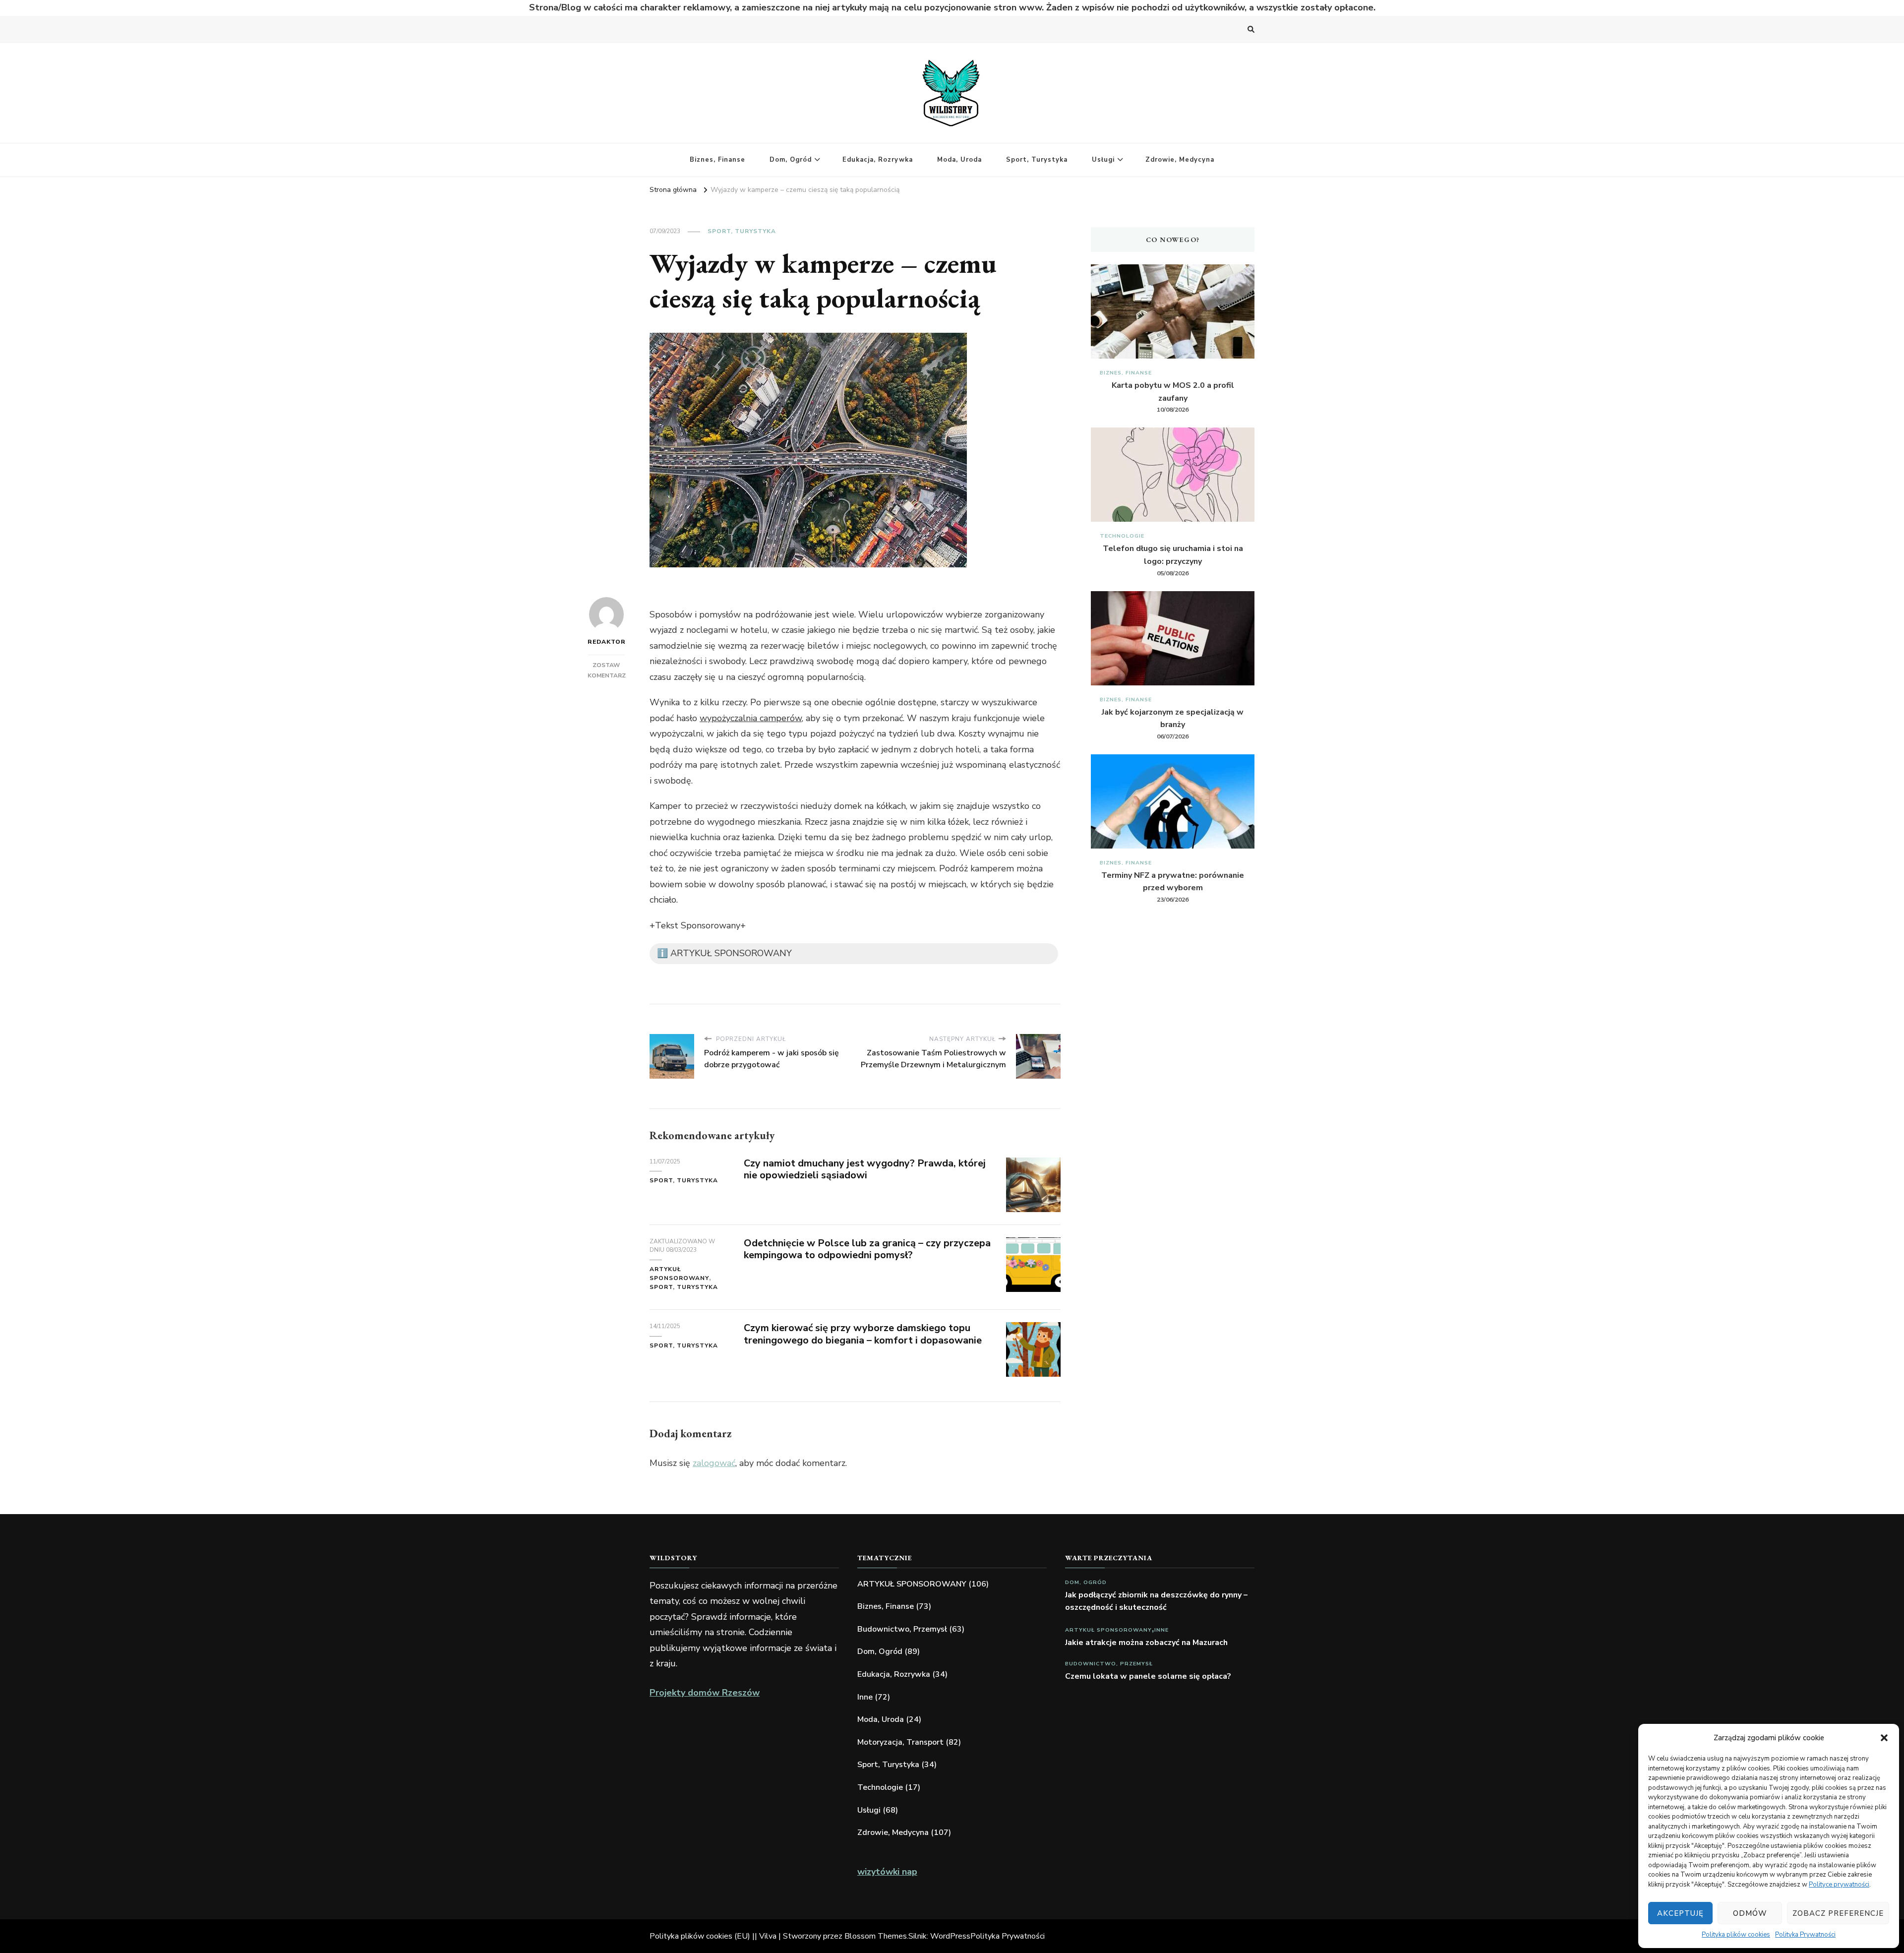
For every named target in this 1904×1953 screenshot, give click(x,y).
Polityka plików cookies (1736, 1935)
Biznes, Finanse (717, 160)
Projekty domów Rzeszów (705, 1693)
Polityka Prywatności (1805, 1935)
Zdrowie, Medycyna (1180, 160)
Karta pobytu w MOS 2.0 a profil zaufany (1173, 392)
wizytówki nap (887, 1872)
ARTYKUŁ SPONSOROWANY (679, 1274)
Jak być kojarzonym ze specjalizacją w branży (1173, 719)
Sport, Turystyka (1037, 160)
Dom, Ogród (791, 160)
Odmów (1750, 1913)
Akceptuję (1680, 1913)
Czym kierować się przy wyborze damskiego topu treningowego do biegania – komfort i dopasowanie (863, 1334)
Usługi (1103, 160)
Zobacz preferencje (1838, 1913)
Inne (865, 1697)
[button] (1884, 1738)
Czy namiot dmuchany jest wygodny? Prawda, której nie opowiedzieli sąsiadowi (865, 1169)
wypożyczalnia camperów (751, 718)
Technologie (1122, 536)
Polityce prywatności (1839, 1885)
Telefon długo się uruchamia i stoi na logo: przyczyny (1173, 555)
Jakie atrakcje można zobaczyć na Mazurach (1146, 1643)
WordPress (950, 1936)
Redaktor (606, 642)
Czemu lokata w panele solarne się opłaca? (1148, 1676)
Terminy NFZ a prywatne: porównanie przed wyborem (1173, 882)
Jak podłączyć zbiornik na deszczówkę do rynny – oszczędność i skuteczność (1156, 1601)
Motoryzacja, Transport (900, 1742)
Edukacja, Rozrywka (878, 160)
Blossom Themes (876, 1936)
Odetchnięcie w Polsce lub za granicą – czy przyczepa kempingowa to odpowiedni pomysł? (867, 1249)
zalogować (714, 1463)
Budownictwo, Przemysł (902, 1629)
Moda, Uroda (959, 160)
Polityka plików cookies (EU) (700, 1936)
